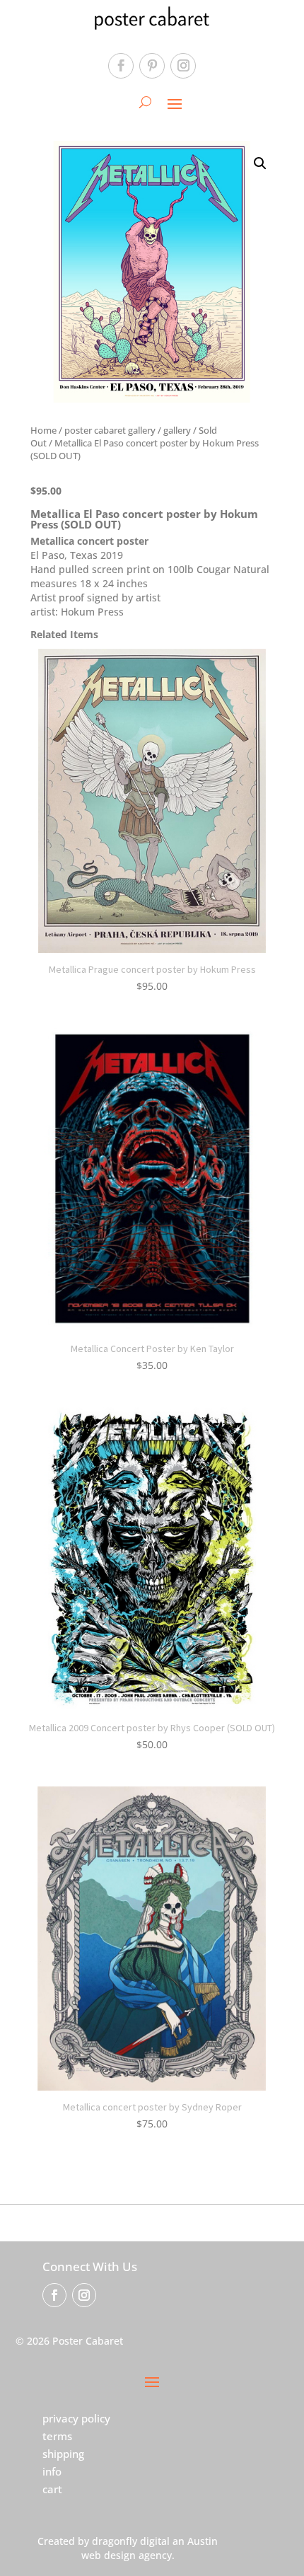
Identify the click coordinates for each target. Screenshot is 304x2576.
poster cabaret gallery (110, 430)
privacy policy (76, 2418)
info (52, 2471)
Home (43, 430)
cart (52, 2489)
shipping (63, 2454)
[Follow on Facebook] (121, 66)
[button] (260, 163)
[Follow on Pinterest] (152, 66)
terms (57, 2436)
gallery (177, 430)
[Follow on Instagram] (183, 66)
